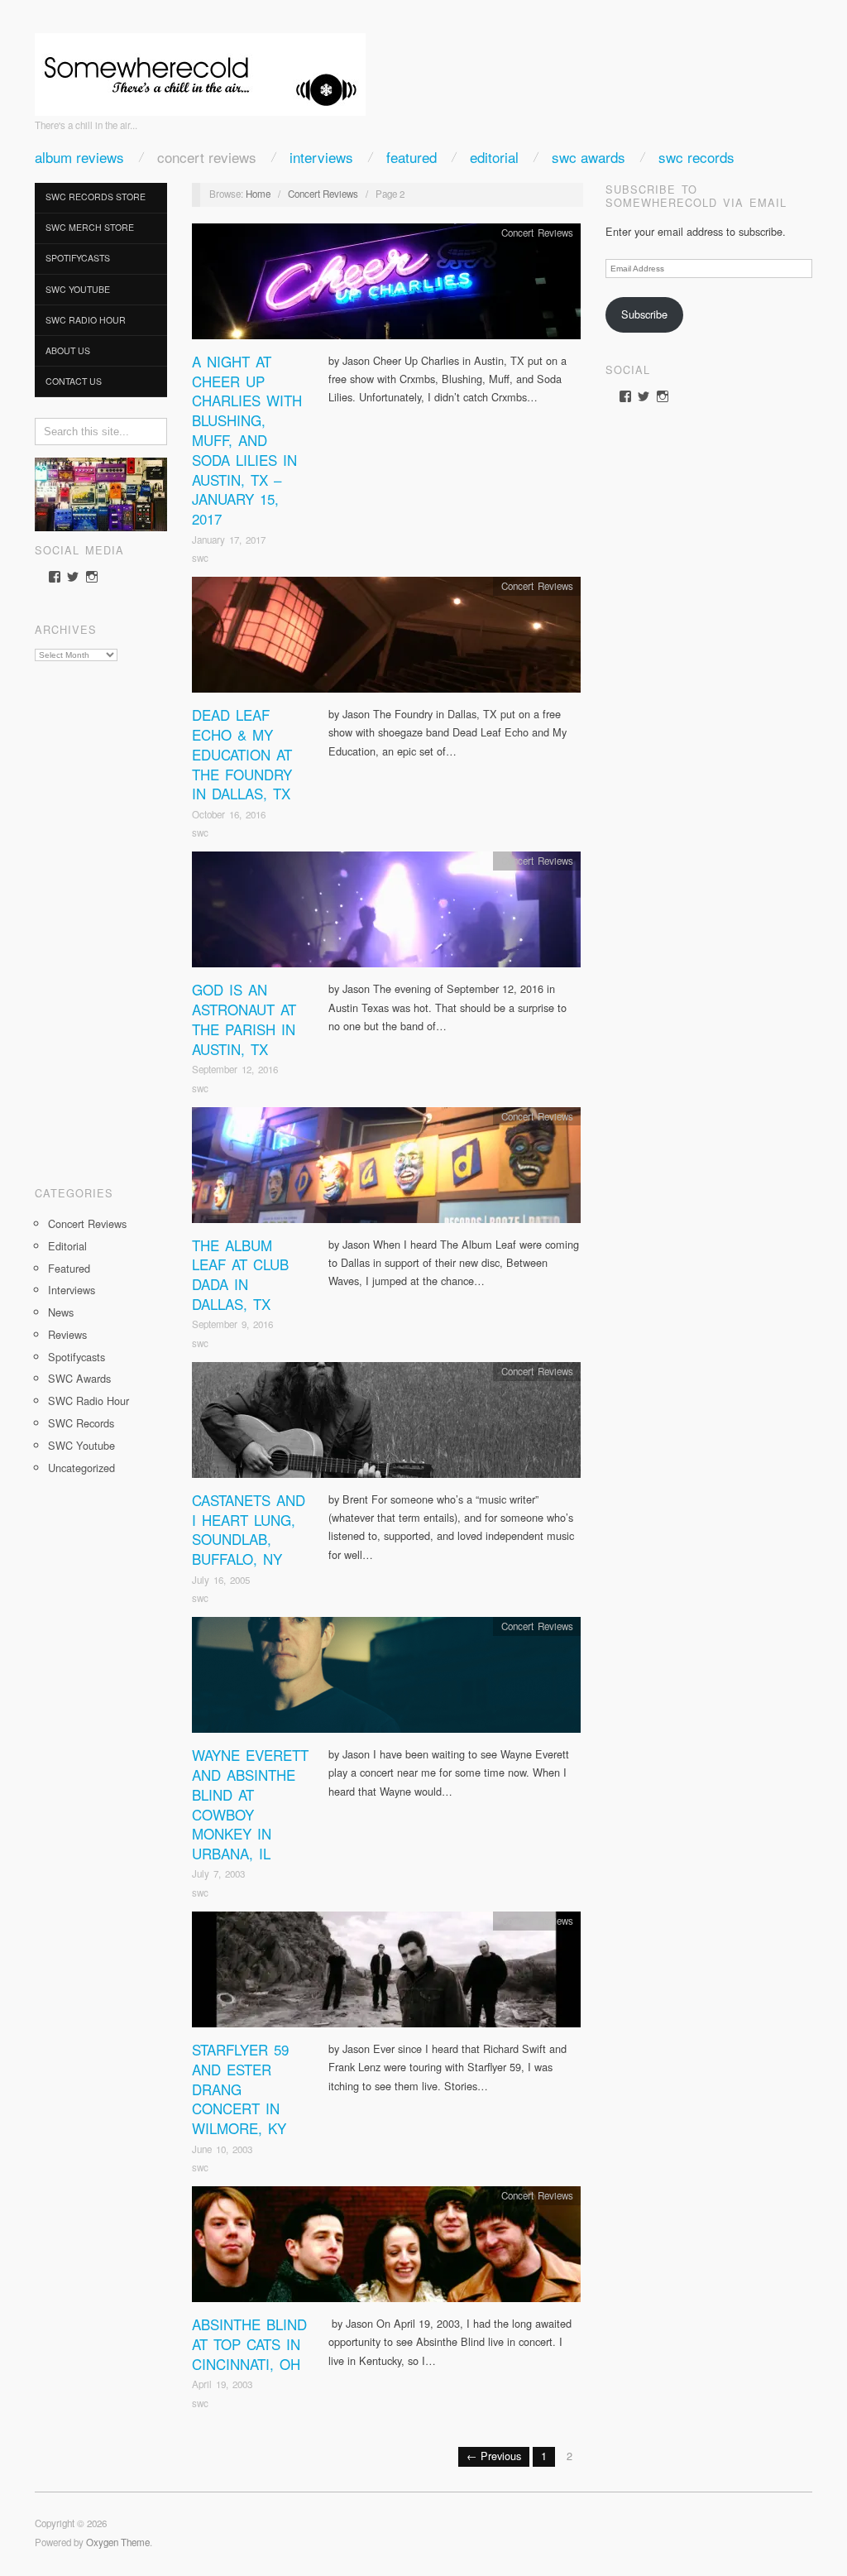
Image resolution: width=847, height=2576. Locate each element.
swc (200, 558)
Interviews (321, 157)
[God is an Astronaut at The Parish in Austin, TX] (386, 914)
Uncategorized (81, 1468)
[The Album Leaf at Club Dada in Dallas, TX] (386, 1169)
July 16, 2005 (221, 1580)
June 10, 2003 (222, 2149)
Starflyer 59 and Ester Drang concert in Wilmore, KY (240, 2089)
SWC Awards (589, 157)
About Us (68, 350)
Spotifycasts (78, 258)
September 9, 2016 (232, 1324)
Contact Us (74, 381)
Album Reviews (79, 157)
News (61, 1312)
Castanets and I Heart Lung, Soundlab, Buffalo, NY (249, 1529)
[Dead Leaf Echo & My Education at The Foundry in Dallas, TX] (386, 639)
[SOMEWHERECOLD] (200, 69)
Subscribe (644, 314)
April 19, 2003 (222, 2384)
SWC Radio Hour (86, 320)
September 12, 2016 (235, 1069)
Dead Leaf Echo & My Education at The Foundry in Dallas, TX (242, 754)
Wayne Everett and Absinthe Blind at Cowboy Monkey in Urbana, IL (250, 1804)
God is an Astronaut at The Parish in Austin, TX (244, 1019)
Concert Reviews (207, 157)
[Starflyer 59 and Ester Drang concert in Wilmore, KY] (386, 1974)
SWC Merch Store (90, 227)
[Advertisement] (101, 918)
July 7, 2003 (218, 1873)
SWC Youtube (78, 289)
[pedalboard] (101, 493)
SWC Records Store (96, 197)
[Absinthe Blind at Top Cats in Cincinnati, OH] (386, 2249)
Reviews (67, 1334)
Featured (412, 157)
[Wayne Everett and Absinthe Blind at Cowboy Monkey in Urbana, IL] (386, 1679)
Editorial (494, 157)
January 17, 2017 (229, 540)
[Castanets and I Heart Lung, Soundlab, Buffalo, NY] (386, 1425)
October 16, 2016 (229, 814)
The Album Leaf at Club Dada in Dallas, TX (240, 1274)
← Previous (494, 2456)
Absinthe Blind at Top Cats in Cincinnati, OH (249, 2344)
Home (258, 194)
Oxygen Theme (118, 2542)
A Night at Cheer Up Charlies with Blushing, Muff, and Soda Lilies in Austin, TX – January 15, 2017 (247, 440)
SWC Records (696, 157)
